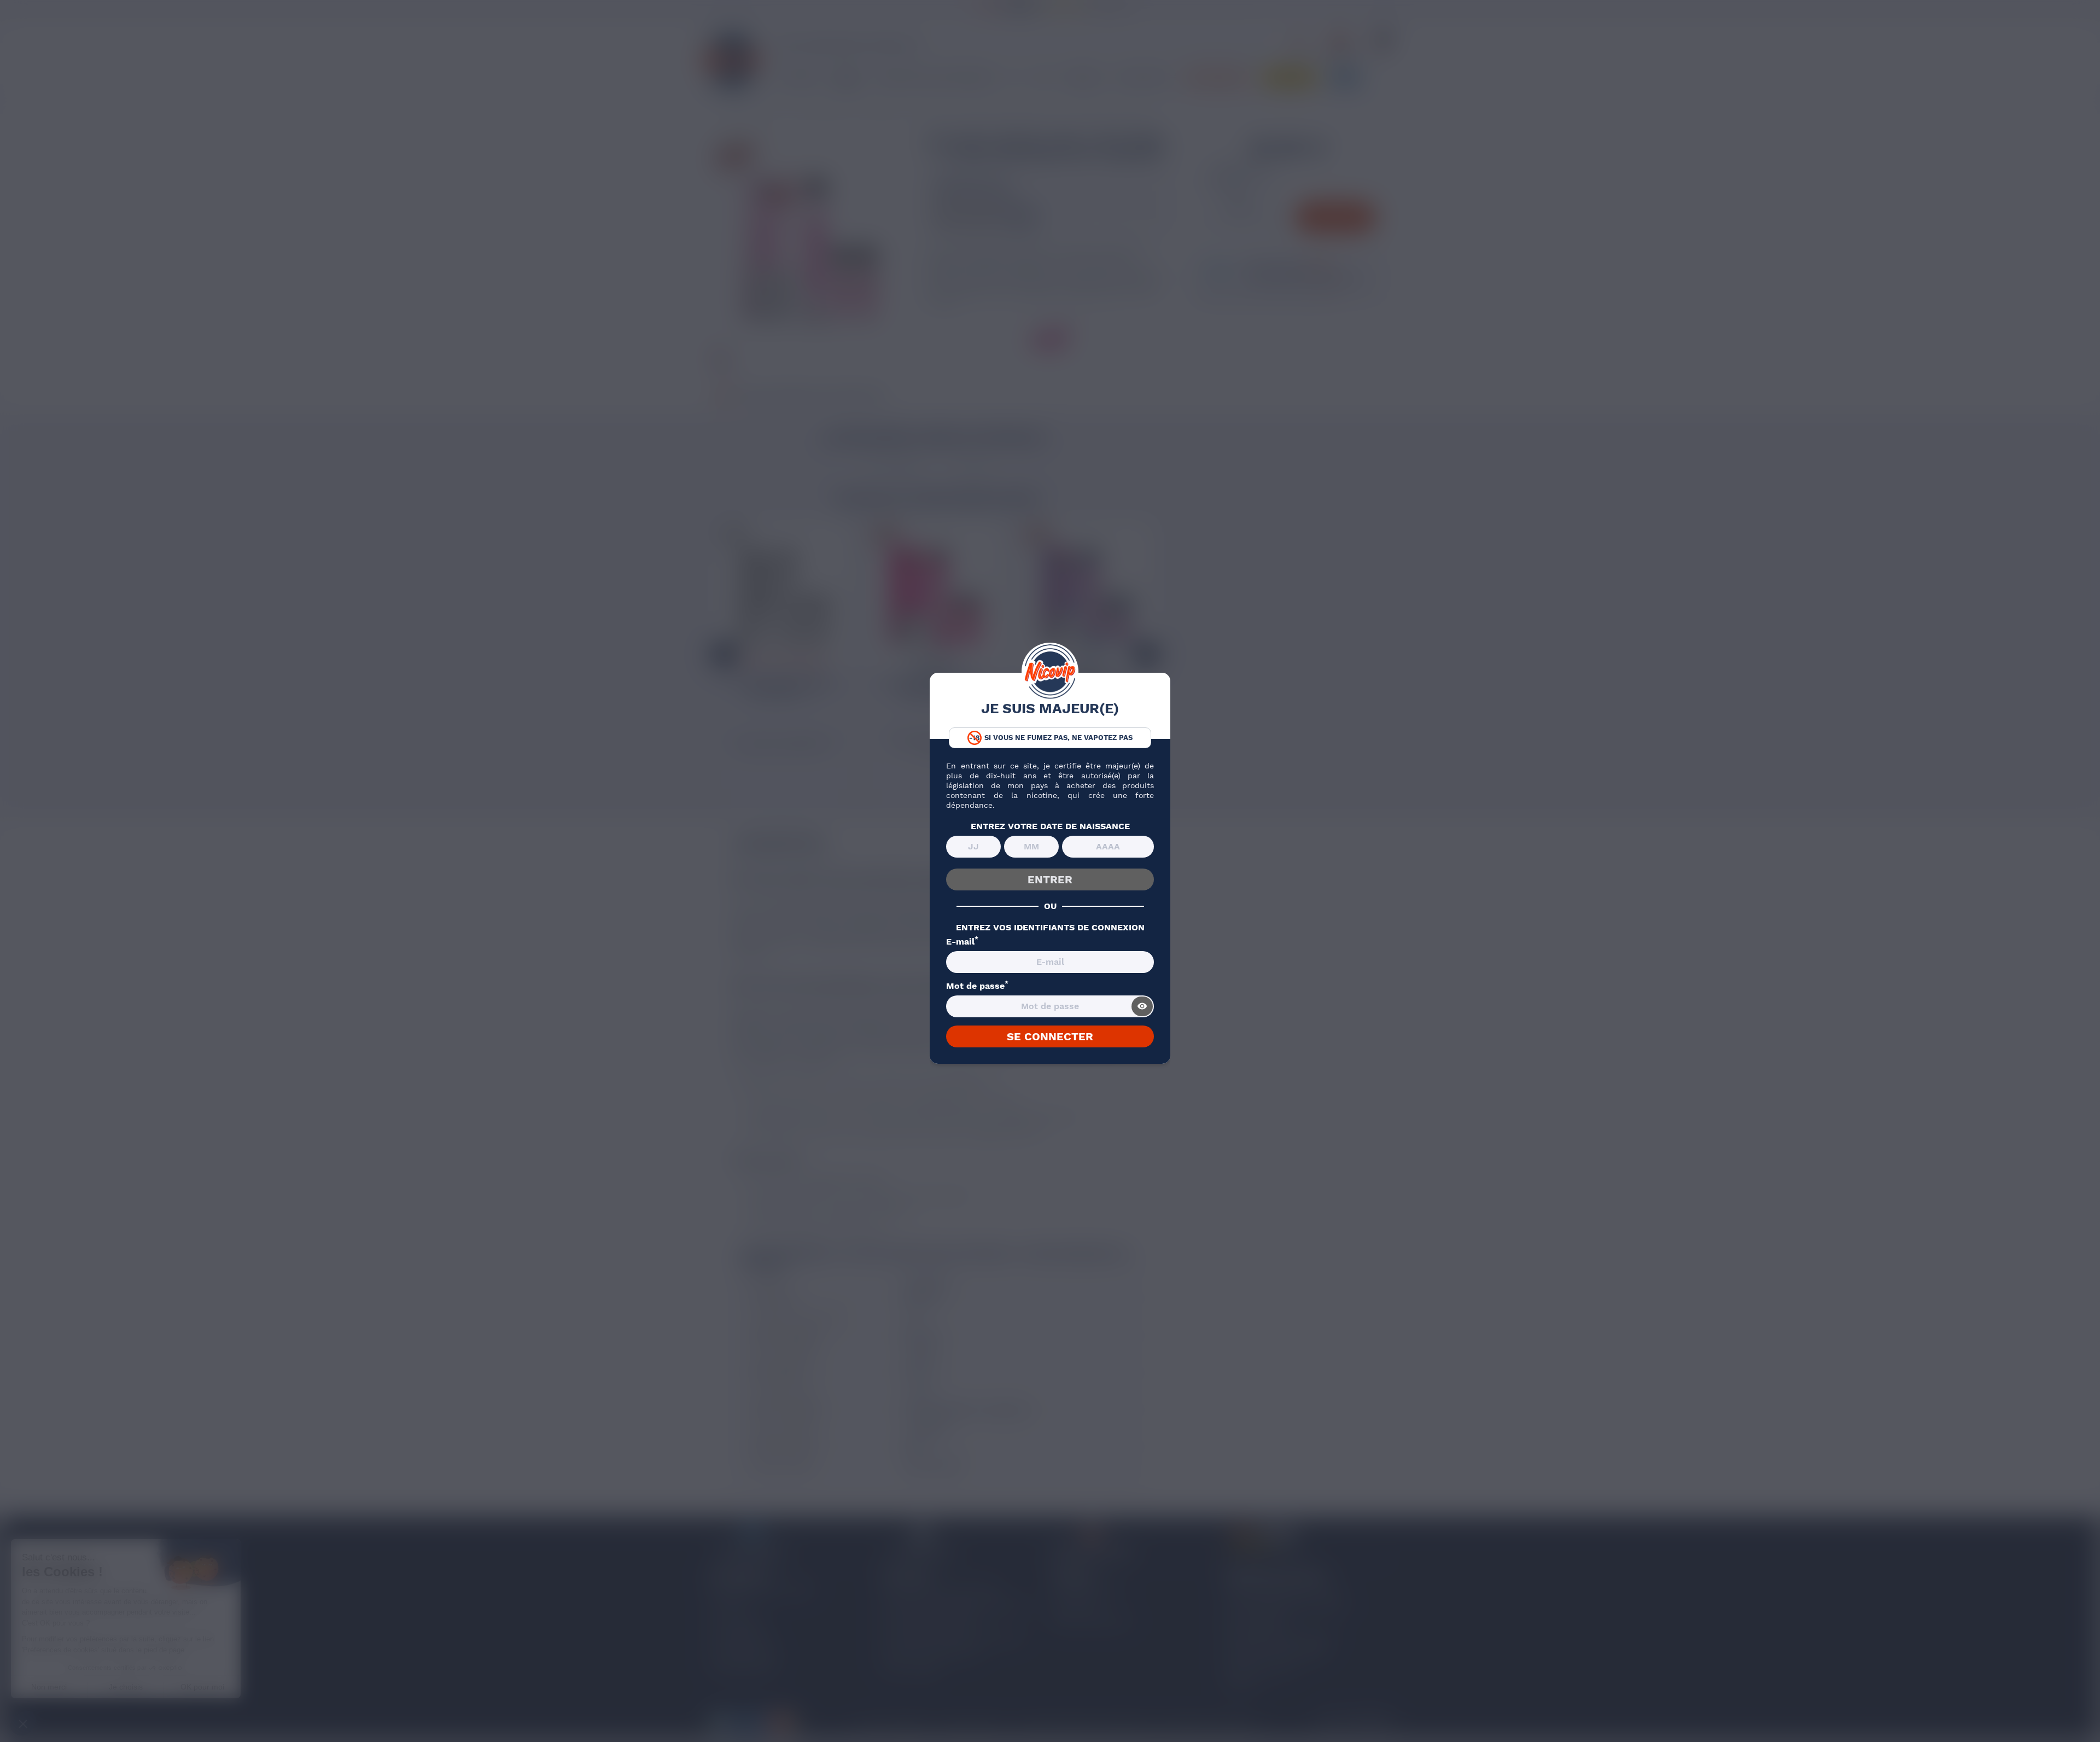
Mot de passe (977, 986)
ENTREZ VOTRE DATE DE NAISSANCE (1050, 826)
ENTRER (1050, 879)
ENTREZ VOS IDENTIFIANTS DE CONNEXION (1050, 928)
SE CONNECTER (1050, 1036)
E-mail (962, 942)
